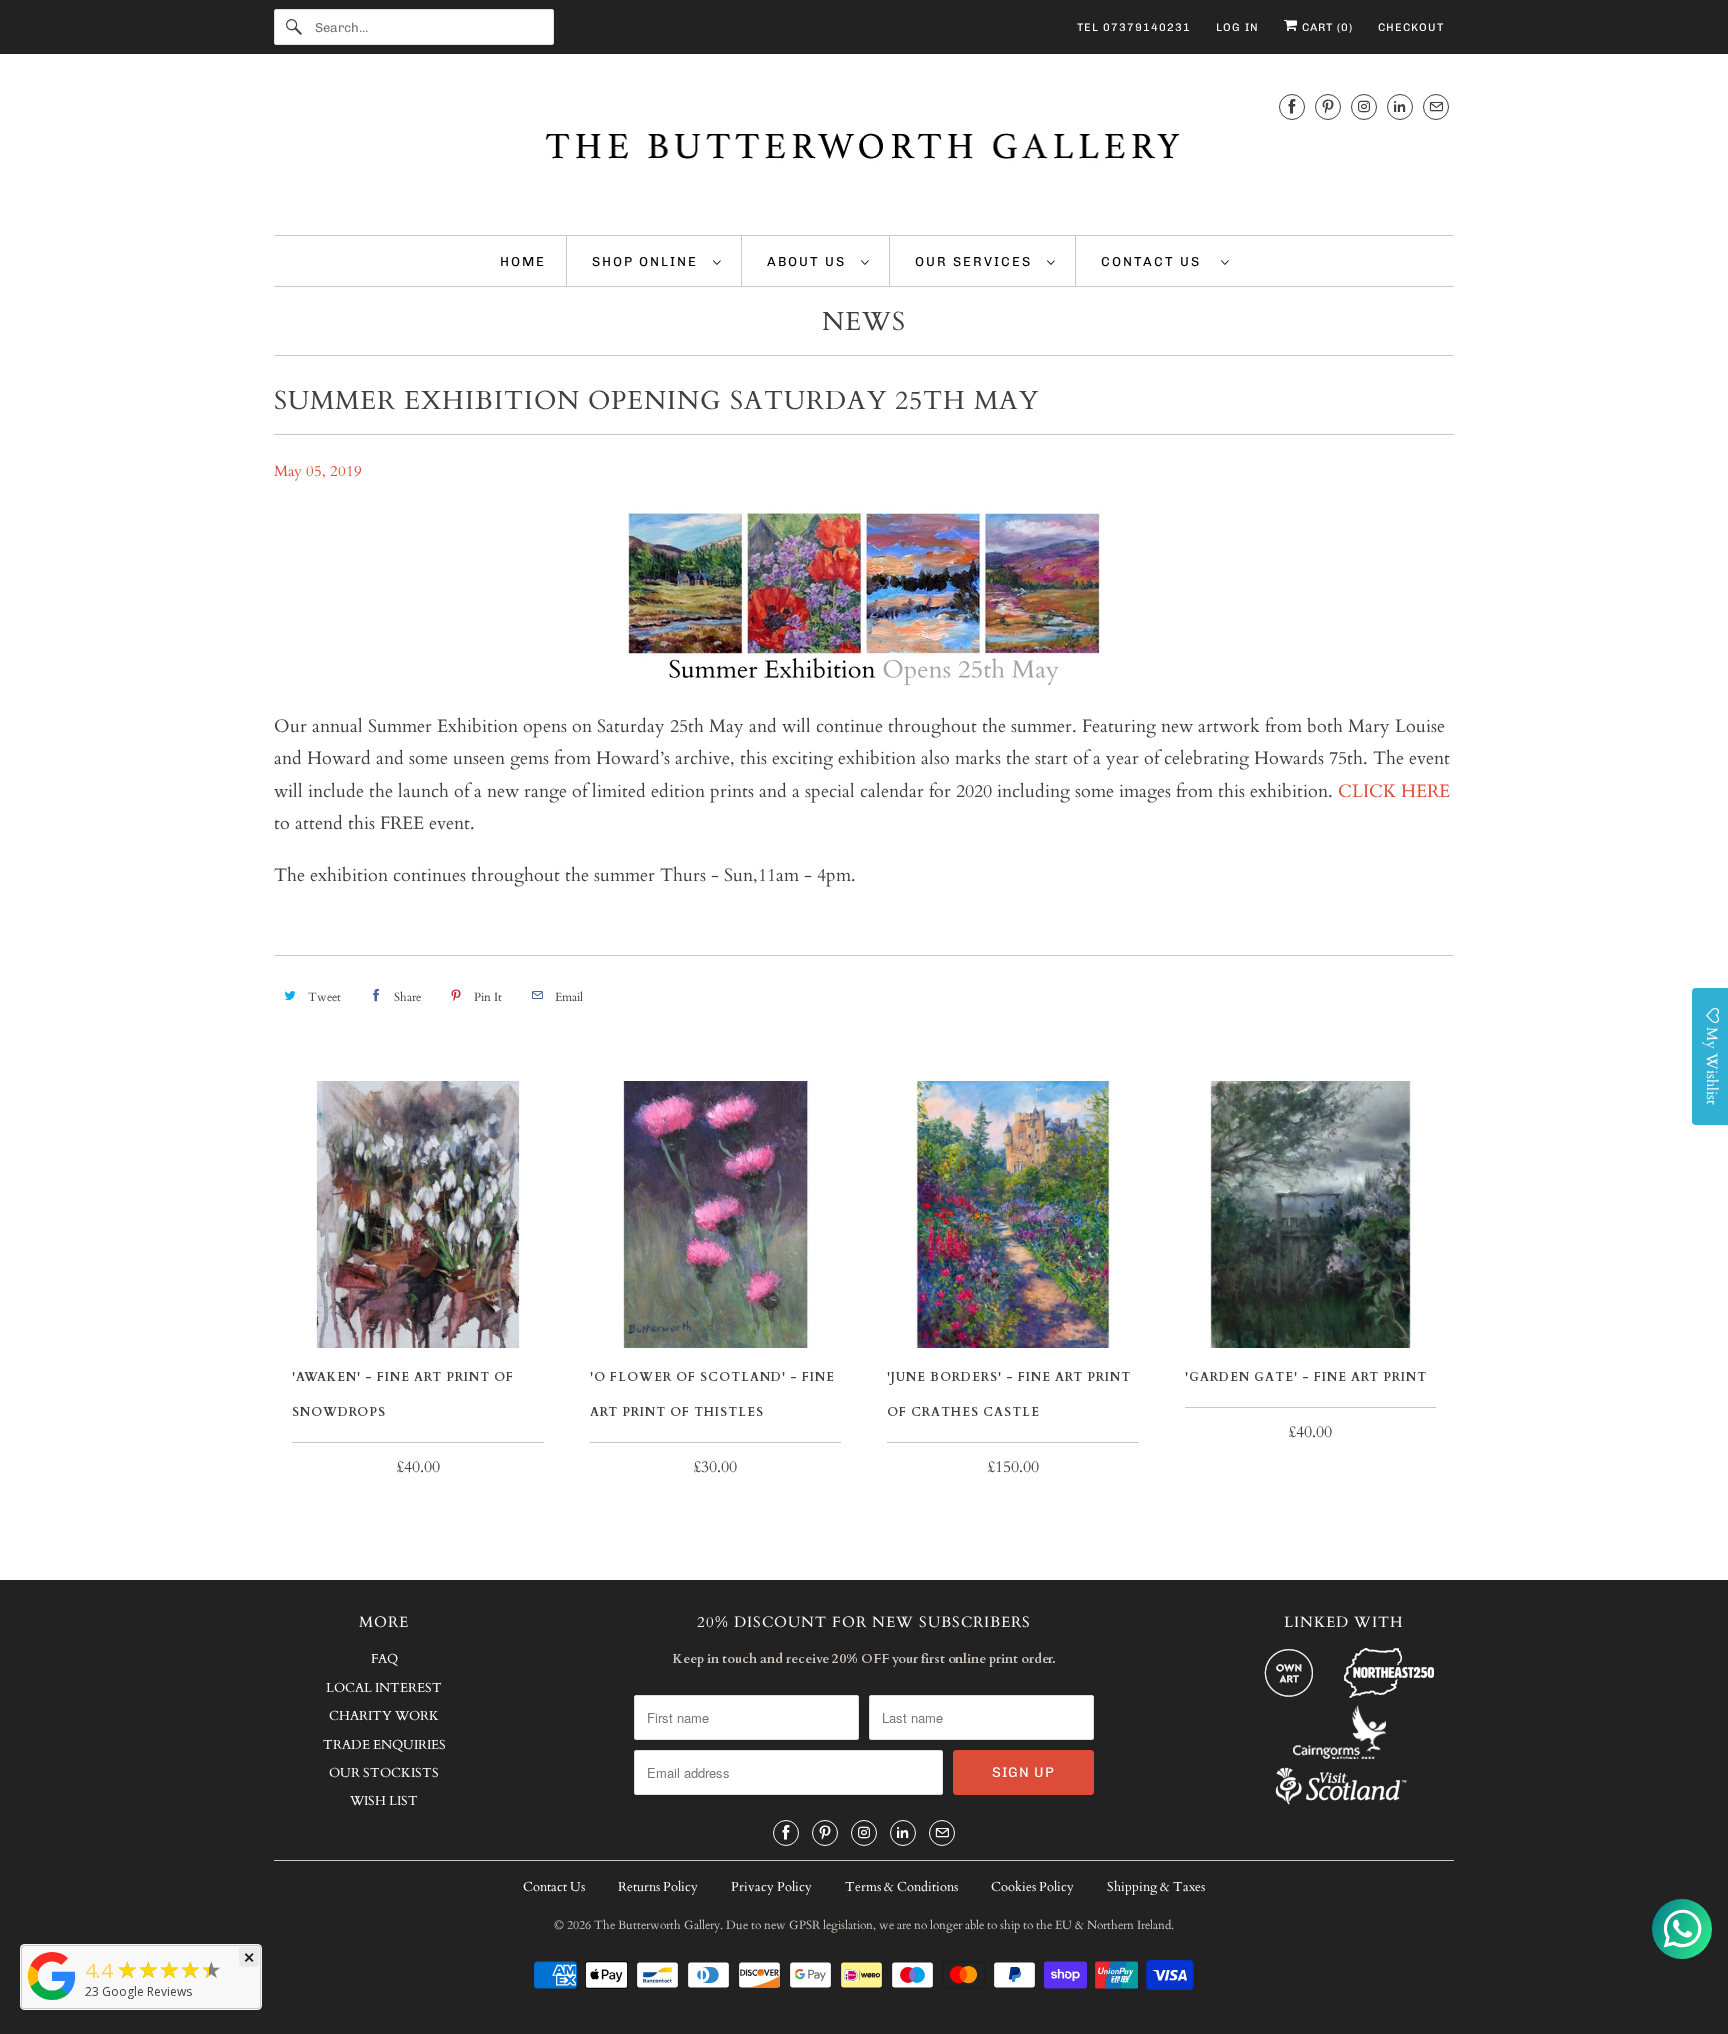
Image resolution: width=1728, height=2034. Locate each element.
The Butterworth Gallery (657, 1925)
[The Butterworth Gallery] (864, 149)
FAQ (384, 1659)
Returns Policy (658, 1887)
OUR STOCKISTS (384, 1773)
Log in (1237, 27)
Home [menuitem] (523, 261)
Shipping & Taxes (1156, 1887)
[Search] (294, 27)
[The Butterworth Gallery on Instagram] (1364, 106)
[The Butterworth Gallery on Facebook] (1292, 106)
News (864, 321)
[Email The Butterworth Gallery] (1436, 106)
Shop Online (647, 261)
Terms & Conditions (901, 1887)
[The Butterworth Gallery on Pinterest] (1328, 106)
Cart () (1325, 27)
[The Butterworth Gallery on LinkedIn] (1400, 106)
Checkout (1411, 27)
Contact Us (1156, 261)
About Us (809, 261)
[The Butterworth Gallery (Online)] (52, 1999)
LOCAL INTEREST (384, 1688)
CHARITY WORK (384, 1716)
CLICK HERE (1394, 791)
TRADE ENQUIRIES (384, 1745)
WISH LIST (384, 1801)
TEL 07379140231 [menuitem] (1134, 27)
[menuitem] (657, 261)
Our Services (976, 261)
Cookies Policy (1032, 1887)
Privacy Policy (771, 1887)
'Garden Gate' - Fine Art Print (1306, 1377)
